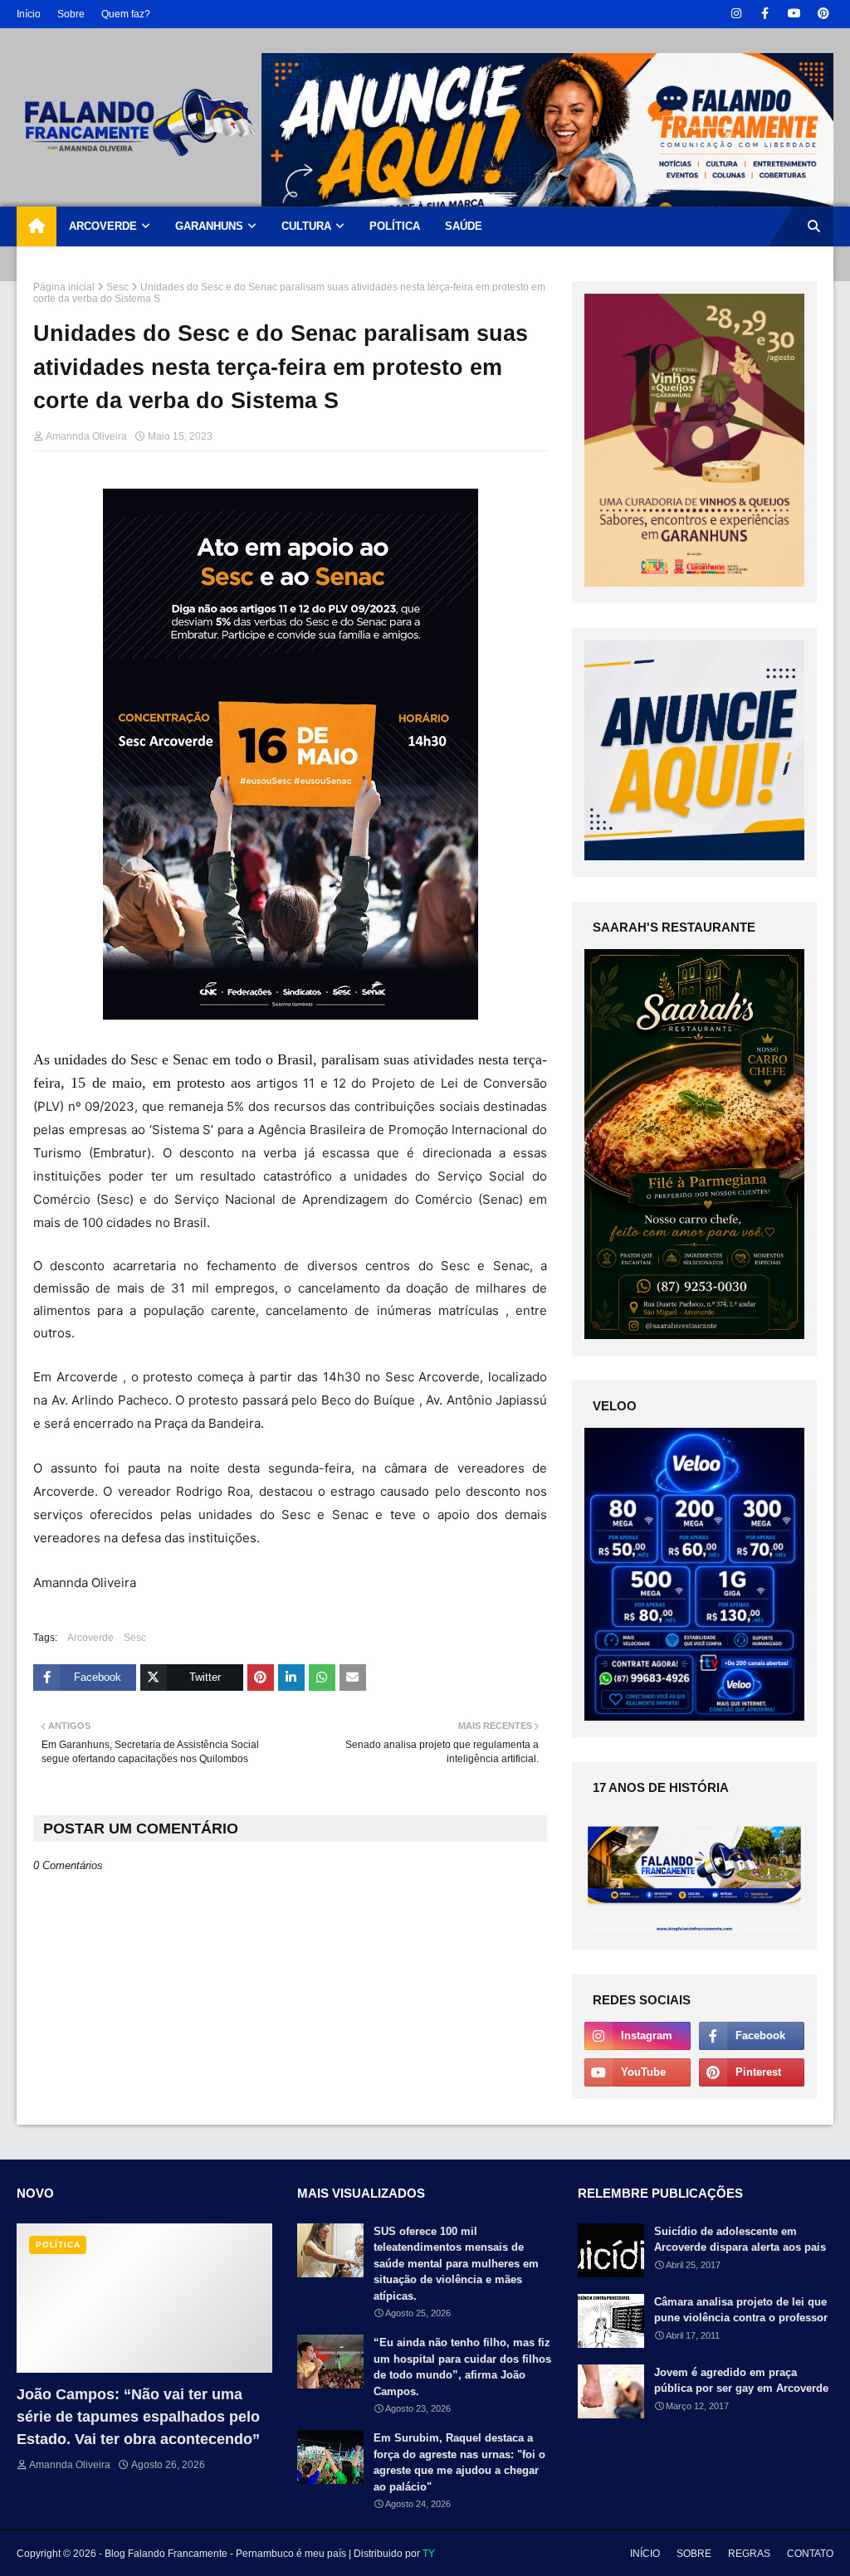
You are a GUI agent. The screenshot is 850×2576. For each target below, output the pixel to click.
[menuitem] (37, 226)
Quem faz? (126, 14)
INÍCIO (645, 2554)
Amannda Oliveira (86, 436)
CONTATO (810, 2554)
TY (429, 2554)
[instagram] (736, 14)
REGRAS (749, 2554)
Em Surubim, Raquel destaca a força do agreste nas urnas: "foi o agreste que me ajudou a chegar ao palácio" (459, 2462)
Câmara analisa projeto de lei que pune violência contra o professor (741, 2310)
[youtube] (794, 14)
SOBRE (694, 2554)
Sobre (71, 14)
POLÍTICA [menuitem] (395, 226)
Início (29, 14)
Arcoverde (90, 1638)
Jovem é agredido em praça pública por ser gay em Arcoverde (741, 2381)
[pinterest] (823, 14)
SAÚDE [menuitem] (464, 226)
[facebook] (765, 14)
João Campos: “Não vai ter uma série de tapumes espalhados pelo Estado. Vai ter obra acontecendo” (138, 2417)
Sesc (117, 287)
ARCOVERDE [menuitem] (103, 226)
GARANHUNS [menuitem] (209, 226)
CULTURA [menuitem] (306, 226)
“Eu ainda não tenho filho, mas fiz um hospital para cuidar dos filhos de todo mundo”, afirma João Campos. (462, 2367)
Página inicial (64, 287)
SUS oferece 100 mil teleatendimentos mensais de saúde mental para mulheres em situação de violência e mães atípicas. (456, 2264)
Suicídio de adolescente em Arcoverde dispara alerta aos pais (740, 2240)
